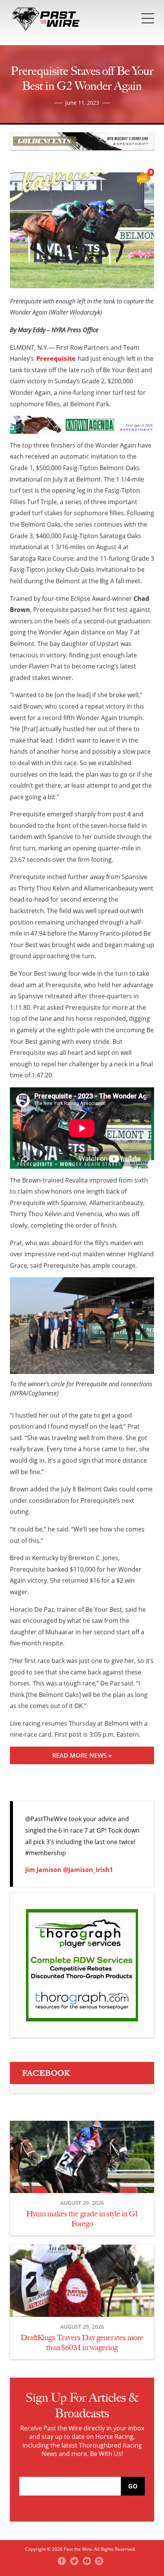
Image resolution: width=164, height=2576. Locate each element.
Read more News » (82, 1755)
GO (133, 2486)
